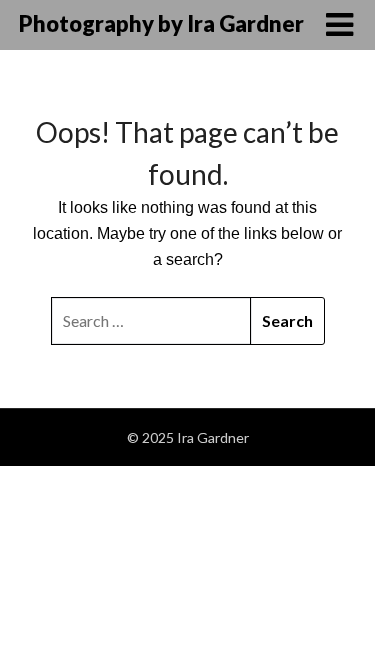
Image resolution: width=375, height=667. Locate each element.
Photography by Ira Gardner (161, 23)
